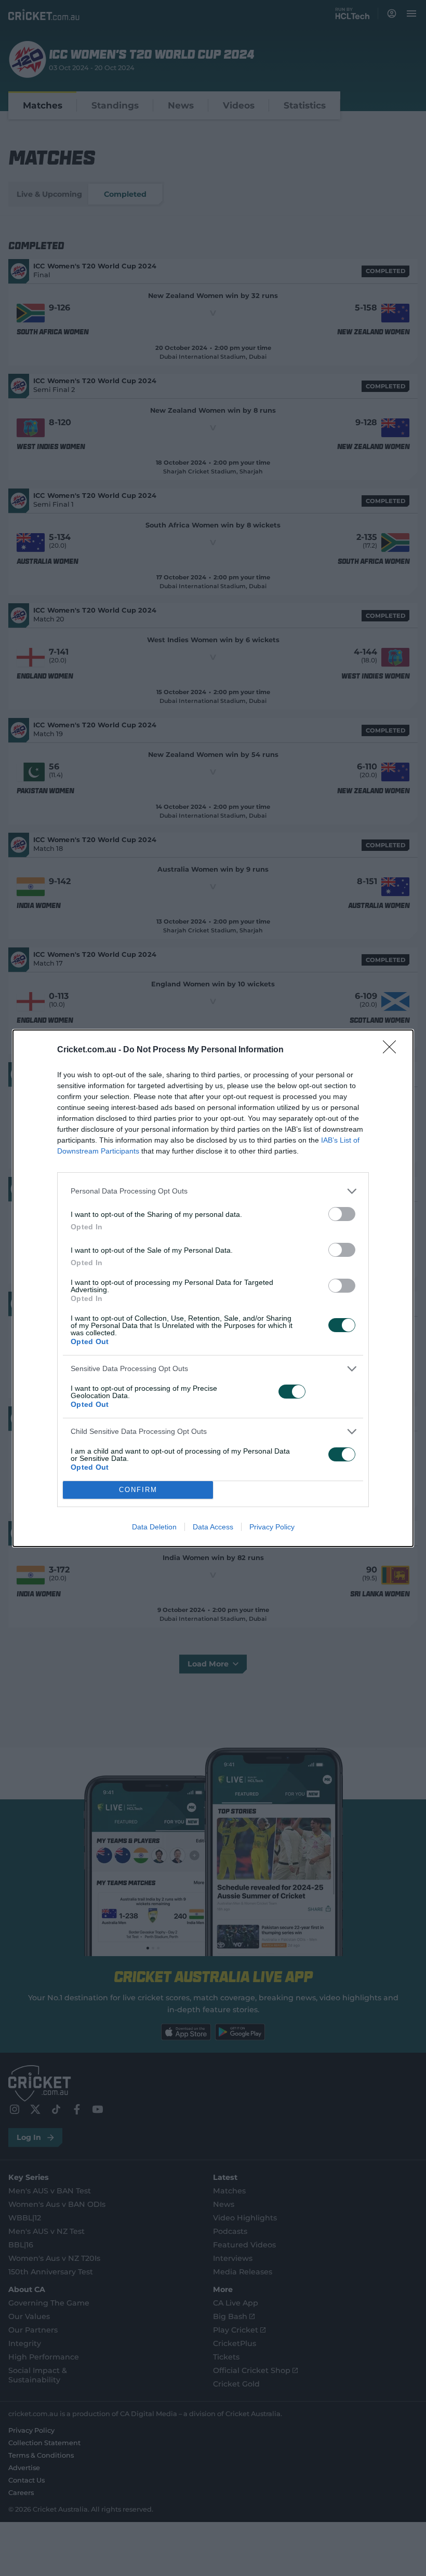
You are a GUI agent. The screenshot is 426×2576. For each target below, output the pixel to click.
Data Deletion (154, 1527)
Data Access (213, 1527)
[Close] (393, 1050)
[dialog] (213, 1288)
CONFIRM (138, 1490)
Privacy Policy (272, 1527)
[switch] (342, 1214)
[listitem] (213, 1191)
